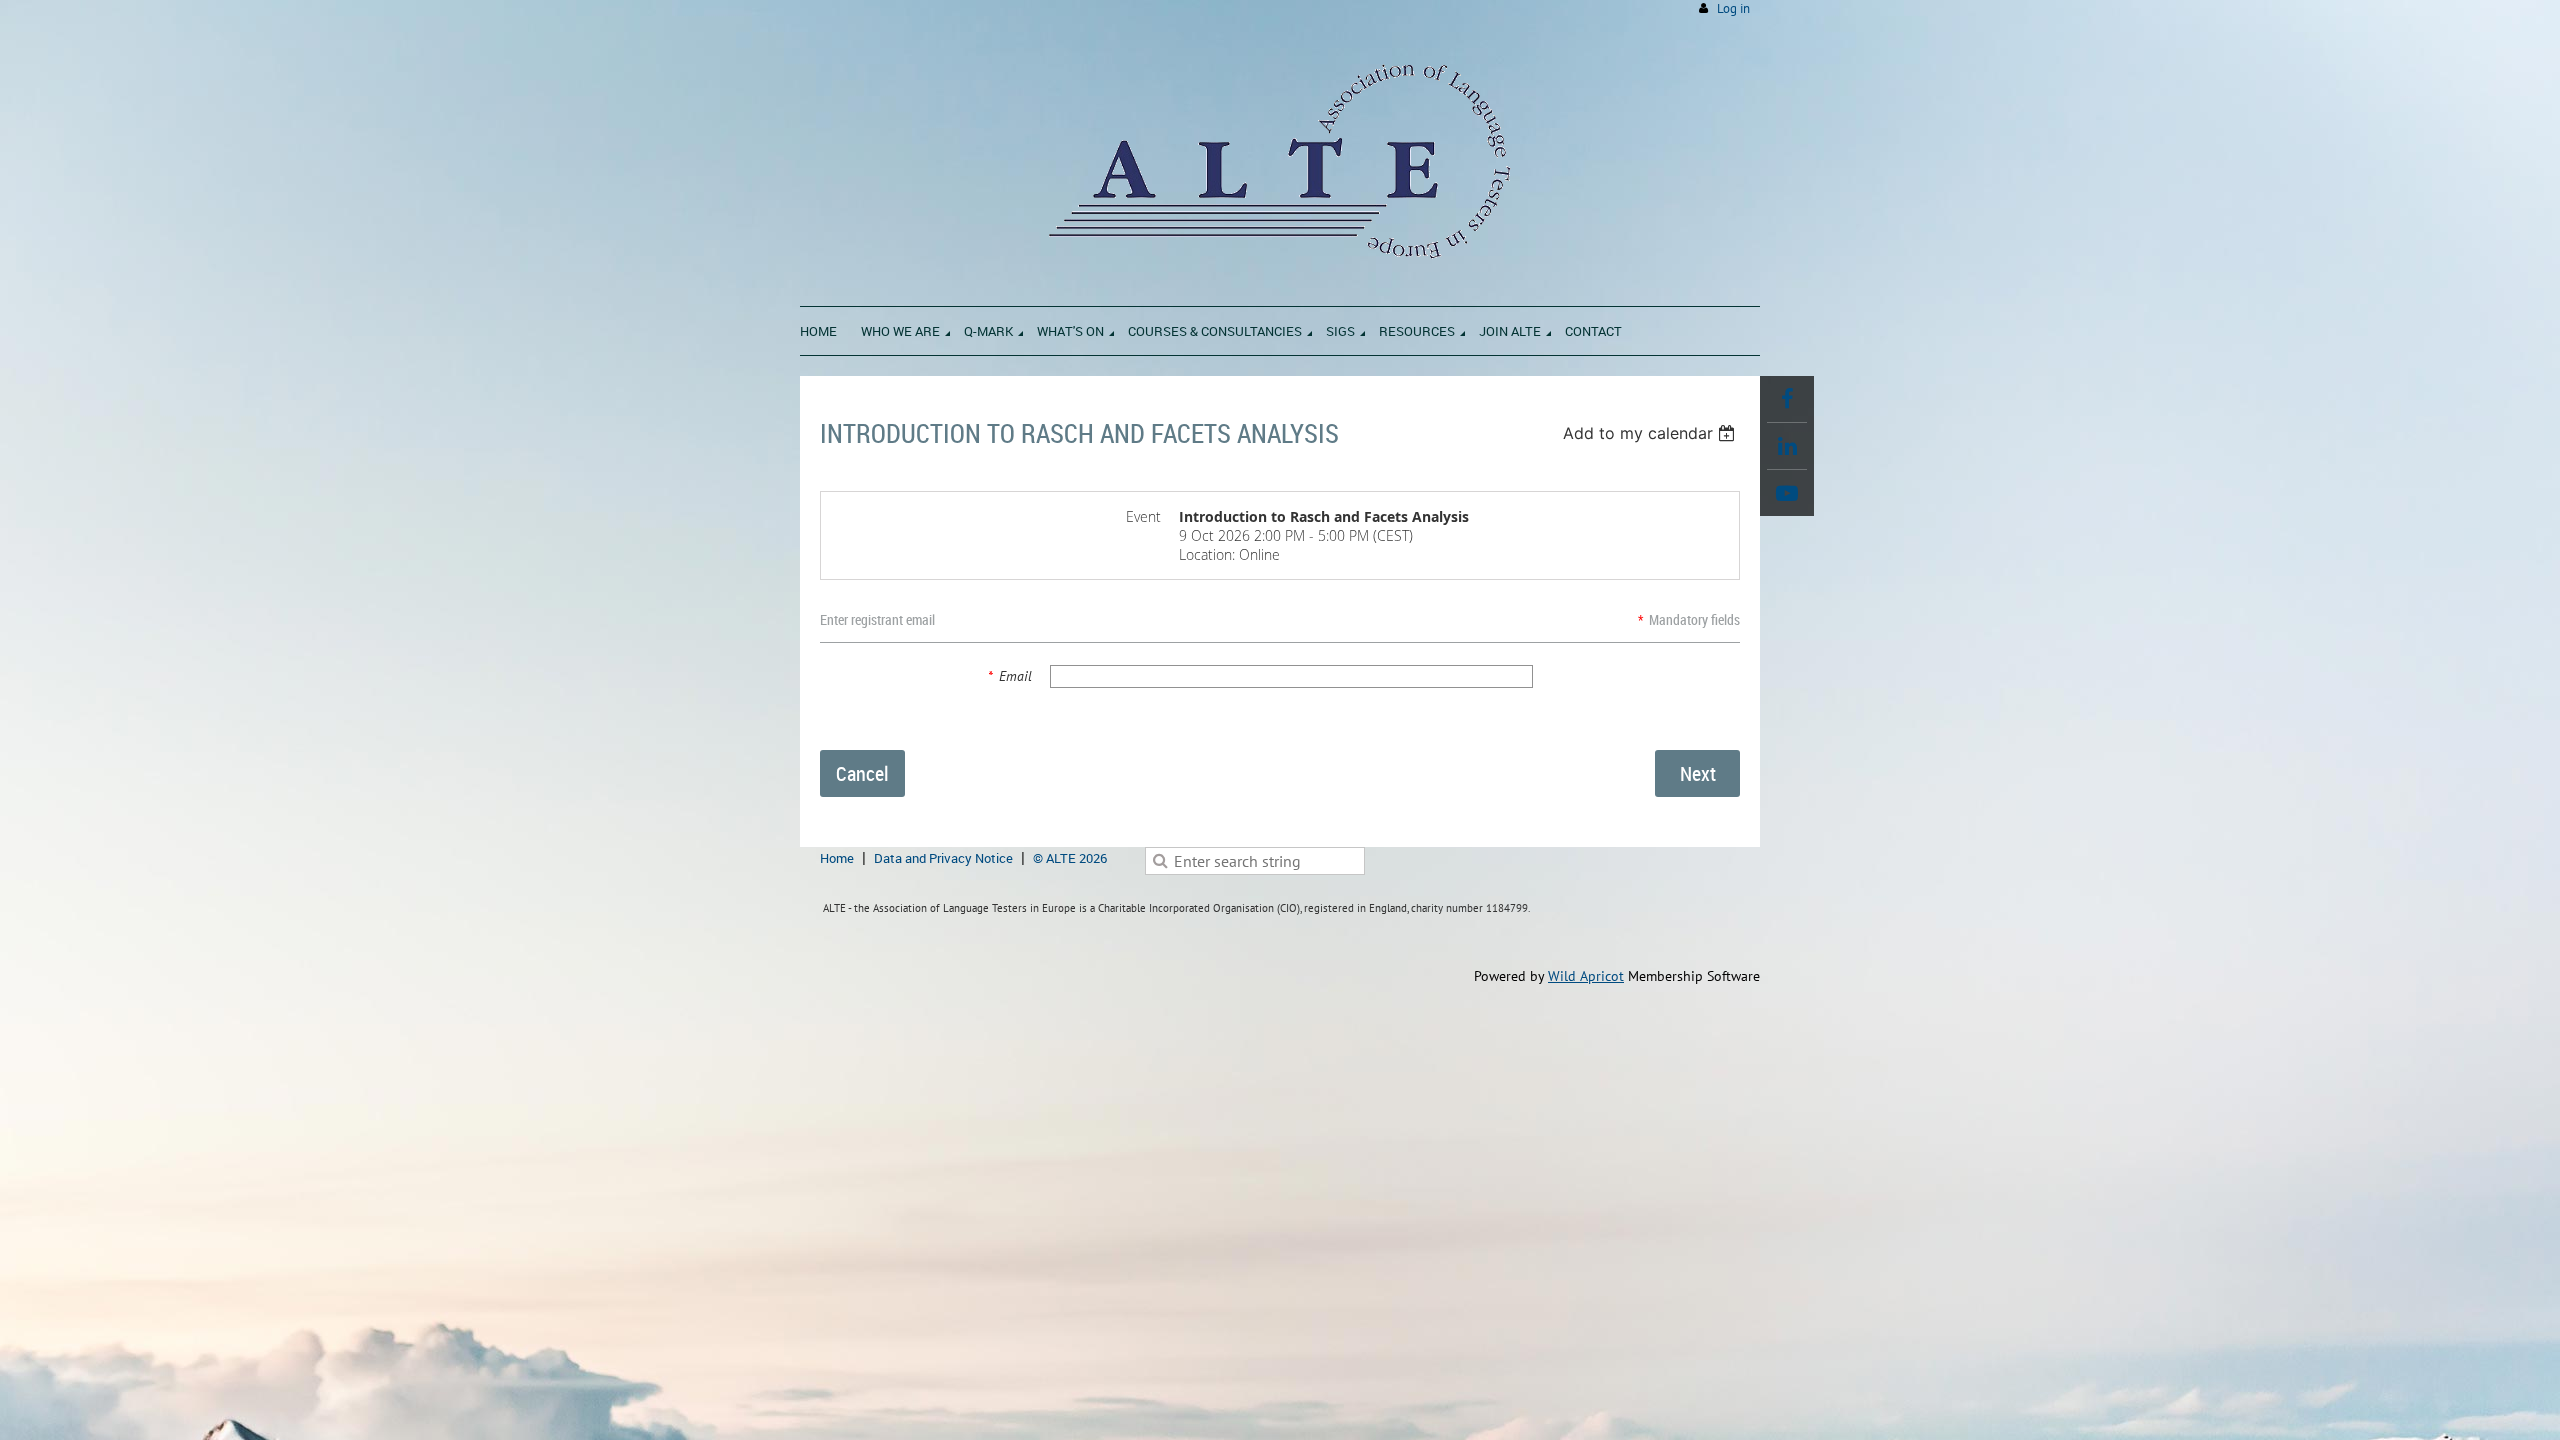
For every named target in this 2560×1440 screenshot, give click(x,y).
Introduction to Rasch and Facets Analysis (1079, 433)
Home (837, 858)
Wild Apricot (1586, 976)
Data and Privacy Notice (943, 858)
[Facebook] (1787, 399)
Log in (1733, 8)
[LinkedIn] (1787, 446)
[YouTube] (1787, 493)
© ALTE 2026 (1070, 858)
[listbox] (1651, 433)
